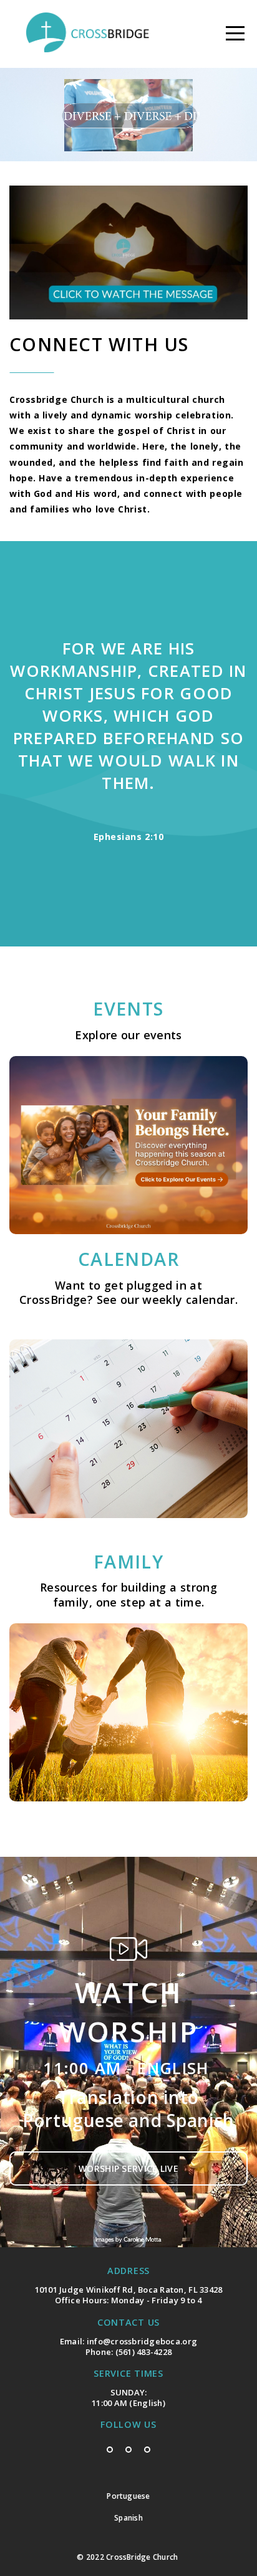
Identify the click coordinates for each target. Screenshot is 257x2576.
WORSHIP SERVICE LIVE (128, 2168)
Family (129, 1561)
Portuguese (128, 2496)
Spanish (128, 2518)
